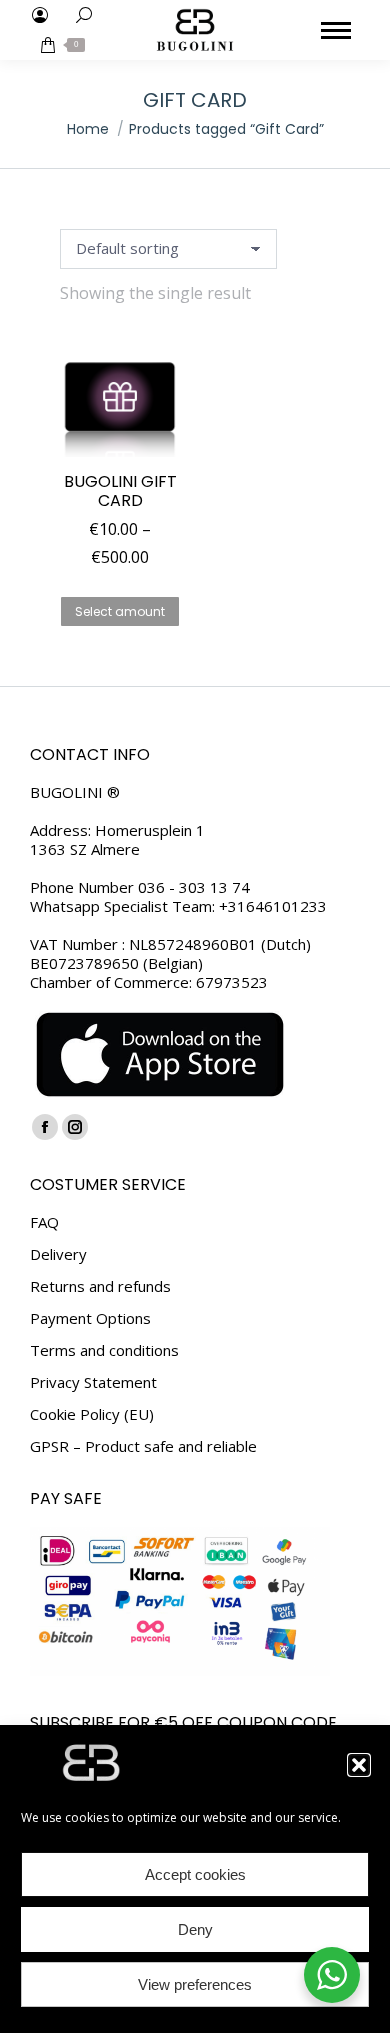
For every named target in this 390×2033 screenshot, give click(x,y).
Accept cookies (195, 1874)
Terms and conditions (104, 1350)
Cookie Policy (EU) (92, 1414)
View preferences (195, 1984)
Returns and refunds (100, 1286)
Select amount (120, 611)
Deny (195, 1929)
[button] (359, 1765)
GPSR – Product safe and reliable (143, 1446)
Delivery (58, 1254)
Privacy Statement (93, 1382)
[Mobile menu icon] (336, 30)
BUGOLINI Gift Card (120, 491)
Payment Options (90, 1318)
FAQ (44, 1222)
